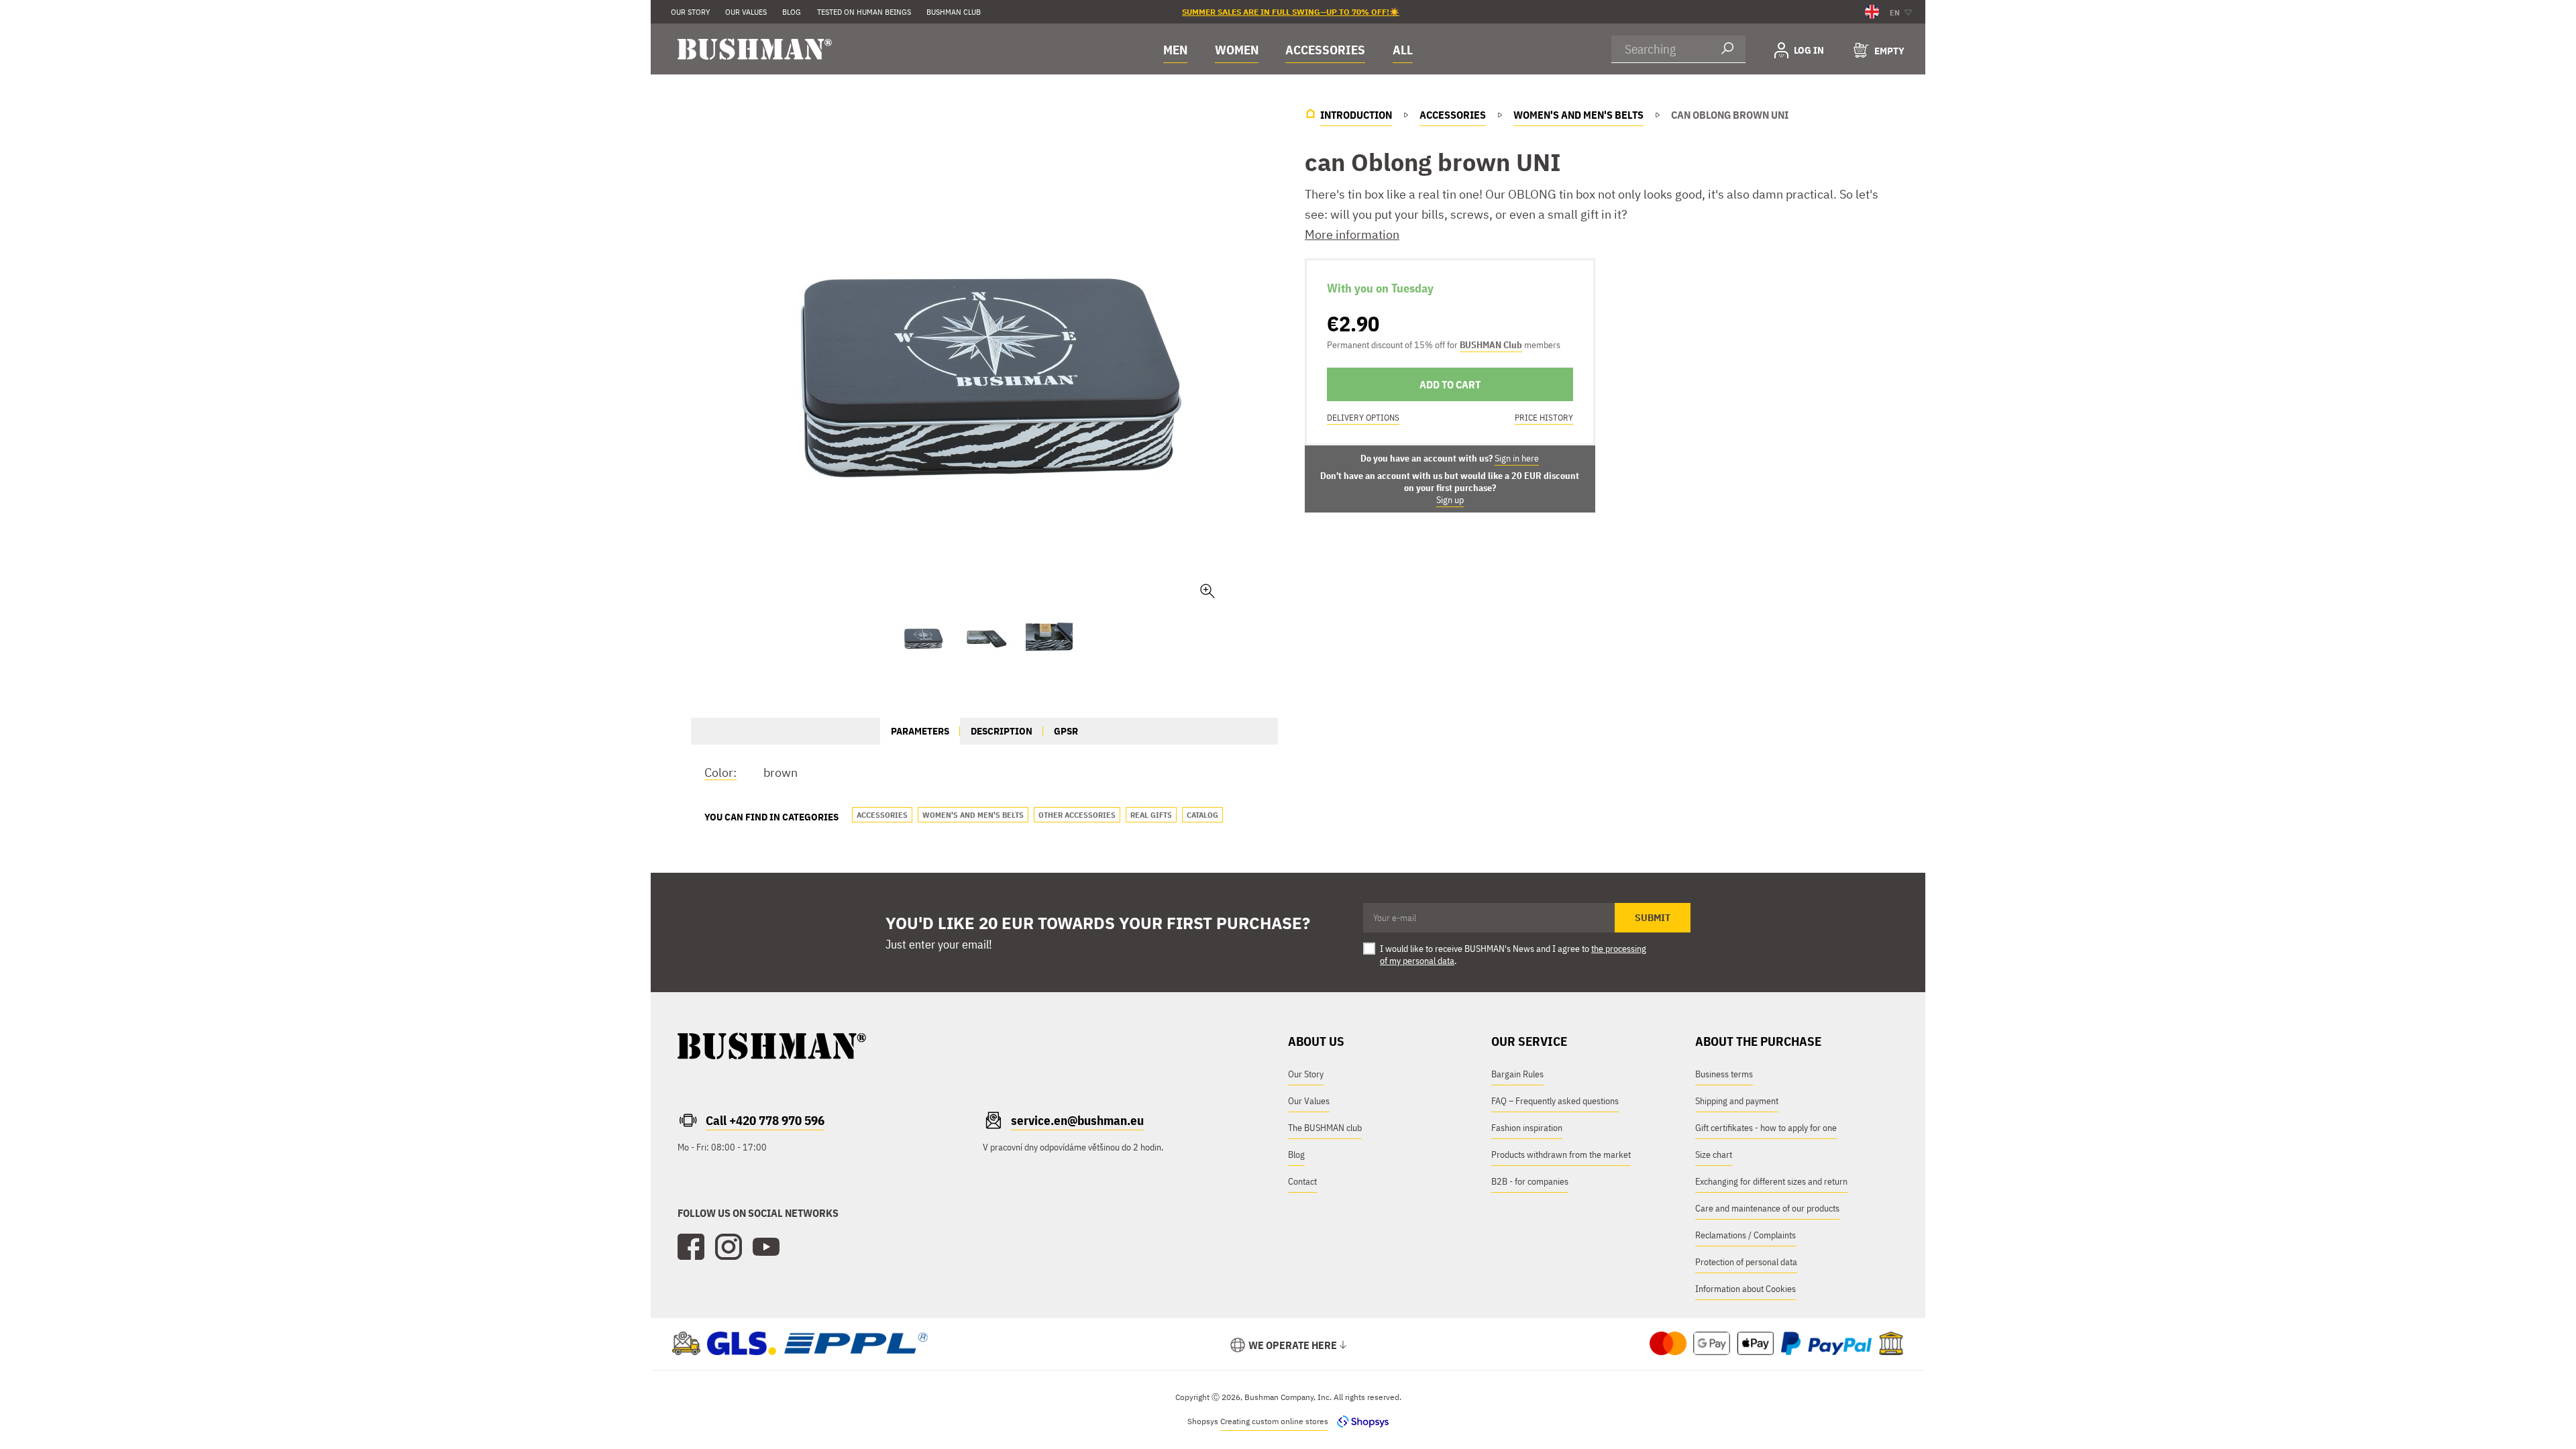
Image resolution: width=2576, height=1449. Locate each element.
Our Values (746, 12)
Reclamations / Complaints (1746, 1235)
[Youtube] (766, 1247)
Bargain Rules (1517, 1074)
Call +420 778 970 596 (765, 1120)
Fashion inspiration (1527, 1128)
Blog (1296, 1155)
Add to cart (1450, 384)
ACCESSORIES (1325, 50)
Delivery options (1363, 418)
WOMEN (1237, 50)
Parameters (920, 731)
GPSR (1066, 731)
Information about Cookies (1746, 1289)
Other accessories (1077, 815)
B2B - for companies (1530, 1181)
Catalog (1202, 815)
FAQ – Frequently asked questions (1555, 1101)
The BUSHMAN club (1325, 1128)
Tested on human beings (864, 12)
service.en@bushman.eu (1077, 1120)
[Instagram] (729, 1247)
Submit (1653, 918)
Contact (1302, 1181)
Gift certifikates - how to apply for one (1766, 1128)
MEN (1175, 50)
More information (1352, 234)
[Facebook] (691, 1247)
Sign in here (1517, 458)
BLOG (792, 12)
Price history (1544, 418)
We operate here (1293, 1345)
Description (1002, 731)
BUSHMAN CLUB (954, 12)
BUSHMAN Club (1491, 345)
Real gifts (1151, 815)
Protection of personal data (1746, 1262)
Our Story (690, 12)
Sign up (1450, 500)
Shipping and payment (1737, 1101)
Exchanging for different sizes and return (1771, 1181)
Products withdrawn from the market (1561, 1155)
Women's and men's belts (973, 815)
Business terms (1724, 1074)
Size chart (1714, 1155)
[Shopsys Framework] (1359, 1421)
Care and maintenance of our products (1767, 1208)
